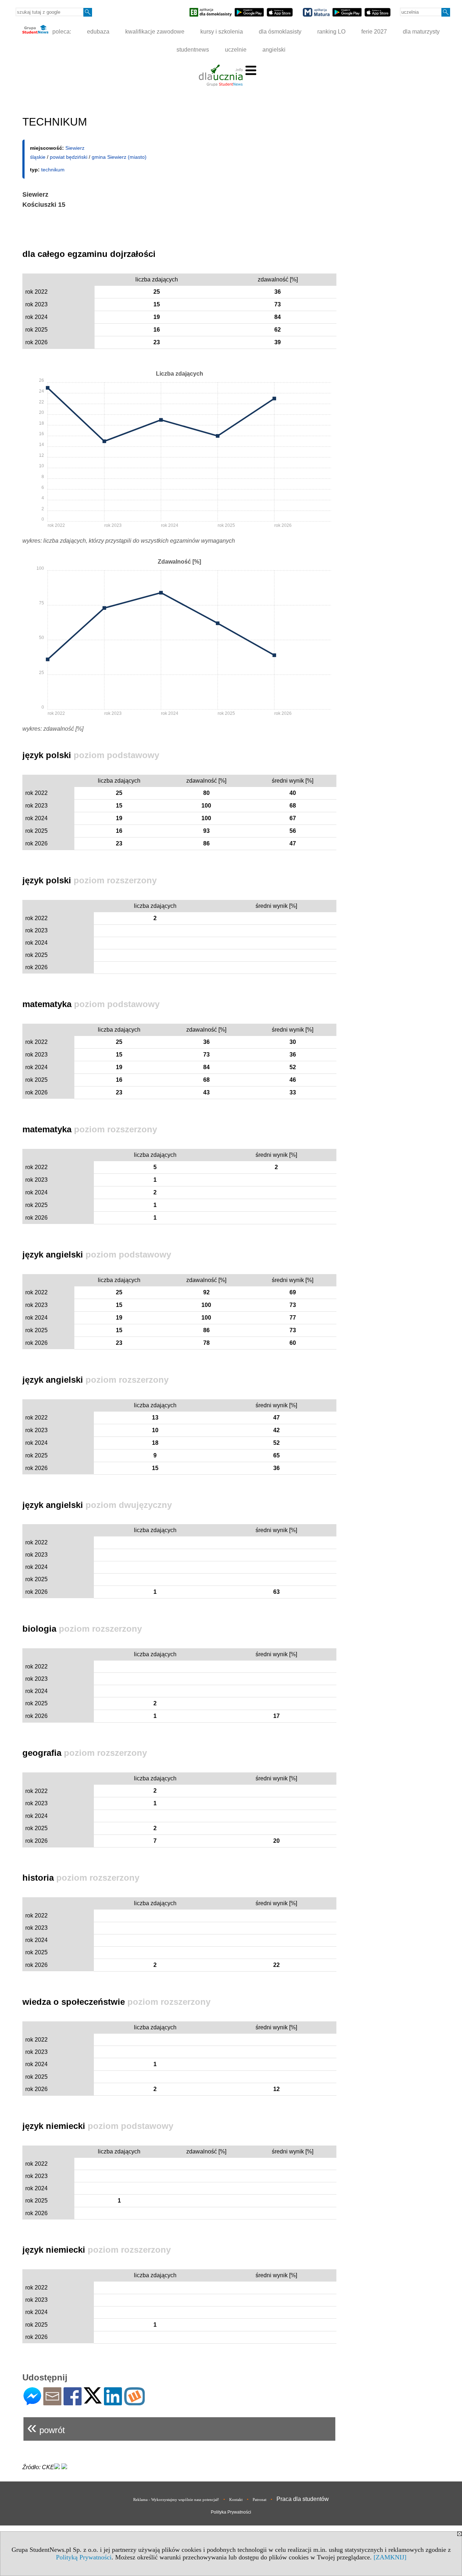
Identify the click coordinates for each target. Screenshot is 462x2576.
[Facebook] (73, 2402)
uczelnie (236, 50)
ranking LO (331, 32)
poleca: (61, 32)
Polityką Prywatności (84, 2557)
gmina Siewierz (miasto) (119, 157)
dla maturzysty (421, 32)
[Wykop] (134, 2402)
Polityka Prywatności (231, 2512)
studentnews (193, 50)
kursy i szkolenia (222, 32)
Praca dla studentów (303, 2499)
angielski (274, 50)
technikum (53, 170)
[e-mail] (52, 2402)
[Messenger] (32, 2402)
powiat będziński (69, 157)
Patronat (260, 2500)
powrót (46, 2427)
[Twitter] (93, 2400)
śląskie (38, 157)
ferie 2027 (374, 32)
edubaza (98, 32)
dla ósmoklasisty (280, 32)
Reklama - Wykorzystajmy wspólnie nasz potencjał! (176, 2500)
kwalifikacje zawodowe (155, 32)
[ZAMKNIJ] (390, 2557)
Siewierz (75, 148)
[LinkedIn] (113, 2402)
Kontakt (236, 2500)
